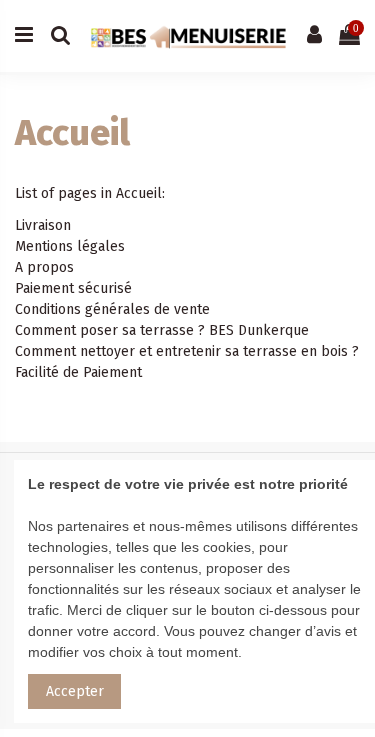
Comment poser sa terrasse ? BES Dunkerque (162, 330)
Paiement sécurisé (73, 288)
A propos (44, 267)
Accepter (75, 691)
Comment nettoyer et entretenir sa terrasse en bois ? (187, 351)
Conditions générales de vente (112, 309)
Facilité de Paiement (78, 372)
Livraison (43, 225)
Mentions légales (70, 246)
